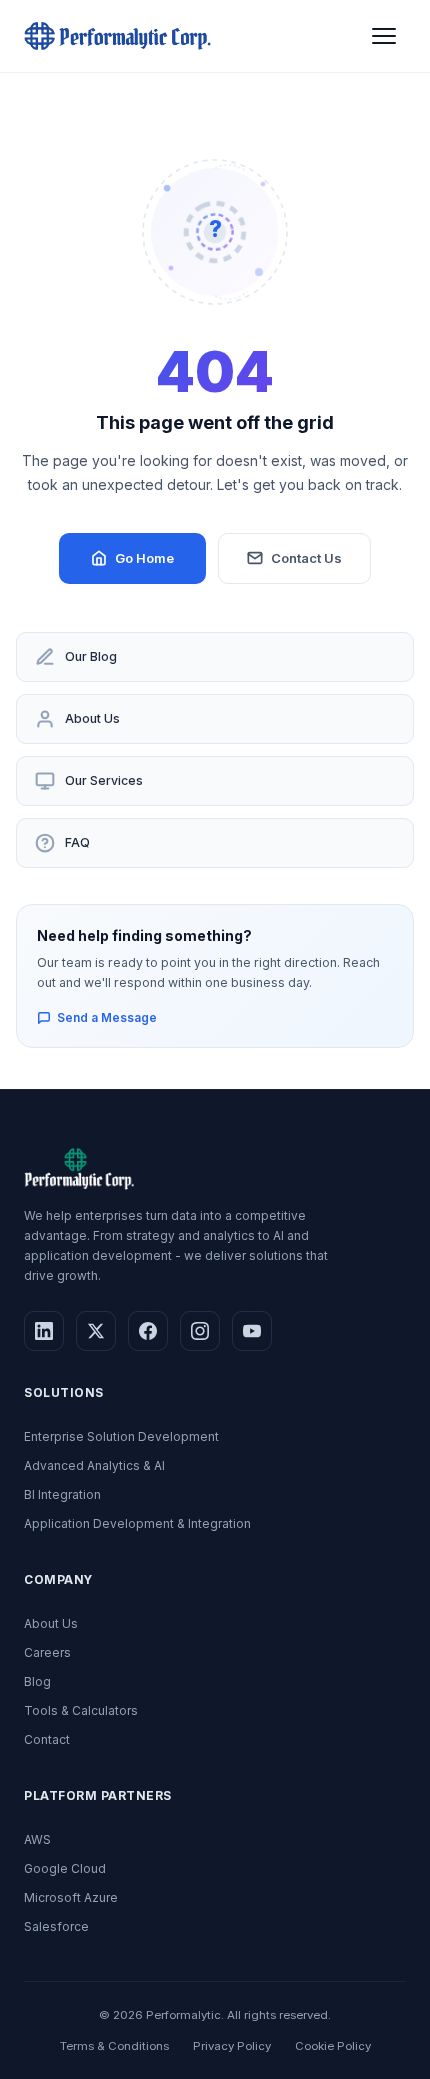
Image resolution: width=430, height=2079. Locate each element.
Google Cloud (65, 1868)
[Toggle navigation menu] (384, 36)
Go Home (144, 558)
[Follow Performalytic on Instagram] (200, 1331)
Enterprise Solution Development (121, 1436)
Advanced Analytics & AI (94, 1465)
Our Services (104, 780)
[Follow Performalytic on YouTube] (252, 1331)
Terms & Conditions (114, 2046)
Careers (47, 1652)
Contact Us (306, 558)
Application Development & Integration (137, 1523)
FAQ (77, 842)
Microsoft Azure (71, 1897)
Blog (37, 1681)
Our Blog (91, 656)
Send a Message (107, 1017)
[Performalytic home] (117, 36)
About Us (92, 718)
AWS (37, 1839)
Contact (47, 1739)
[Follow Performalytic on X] (96, 1331)
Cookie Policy (333, 2046)
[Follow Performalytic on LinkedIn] (44, 1331)
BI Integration (62, 1494)
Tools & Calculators (81, 1710)
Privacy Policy (232, 2046)
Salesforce (56, 1926)
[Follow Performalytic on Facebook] (148, 1331)
